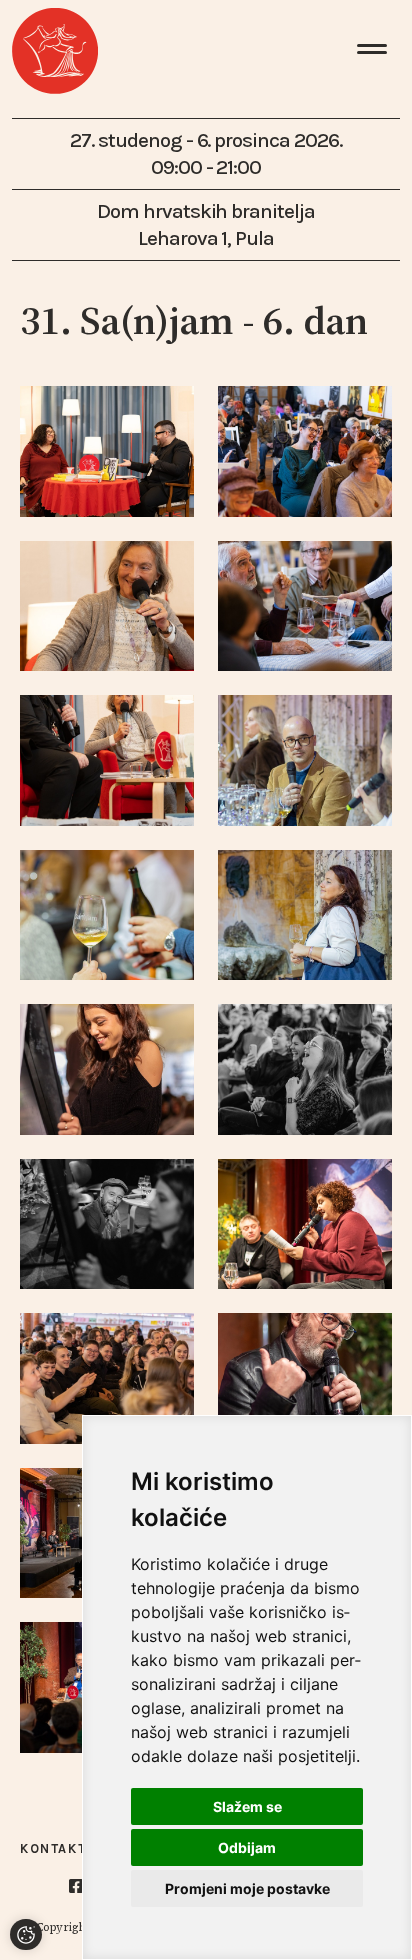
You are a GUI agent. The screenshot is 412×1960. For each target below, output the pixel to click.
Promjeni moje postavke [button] (247, 1888)
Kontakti (56, 1848)
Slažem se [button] (247, 1806)
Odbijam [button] (247, 1847)
